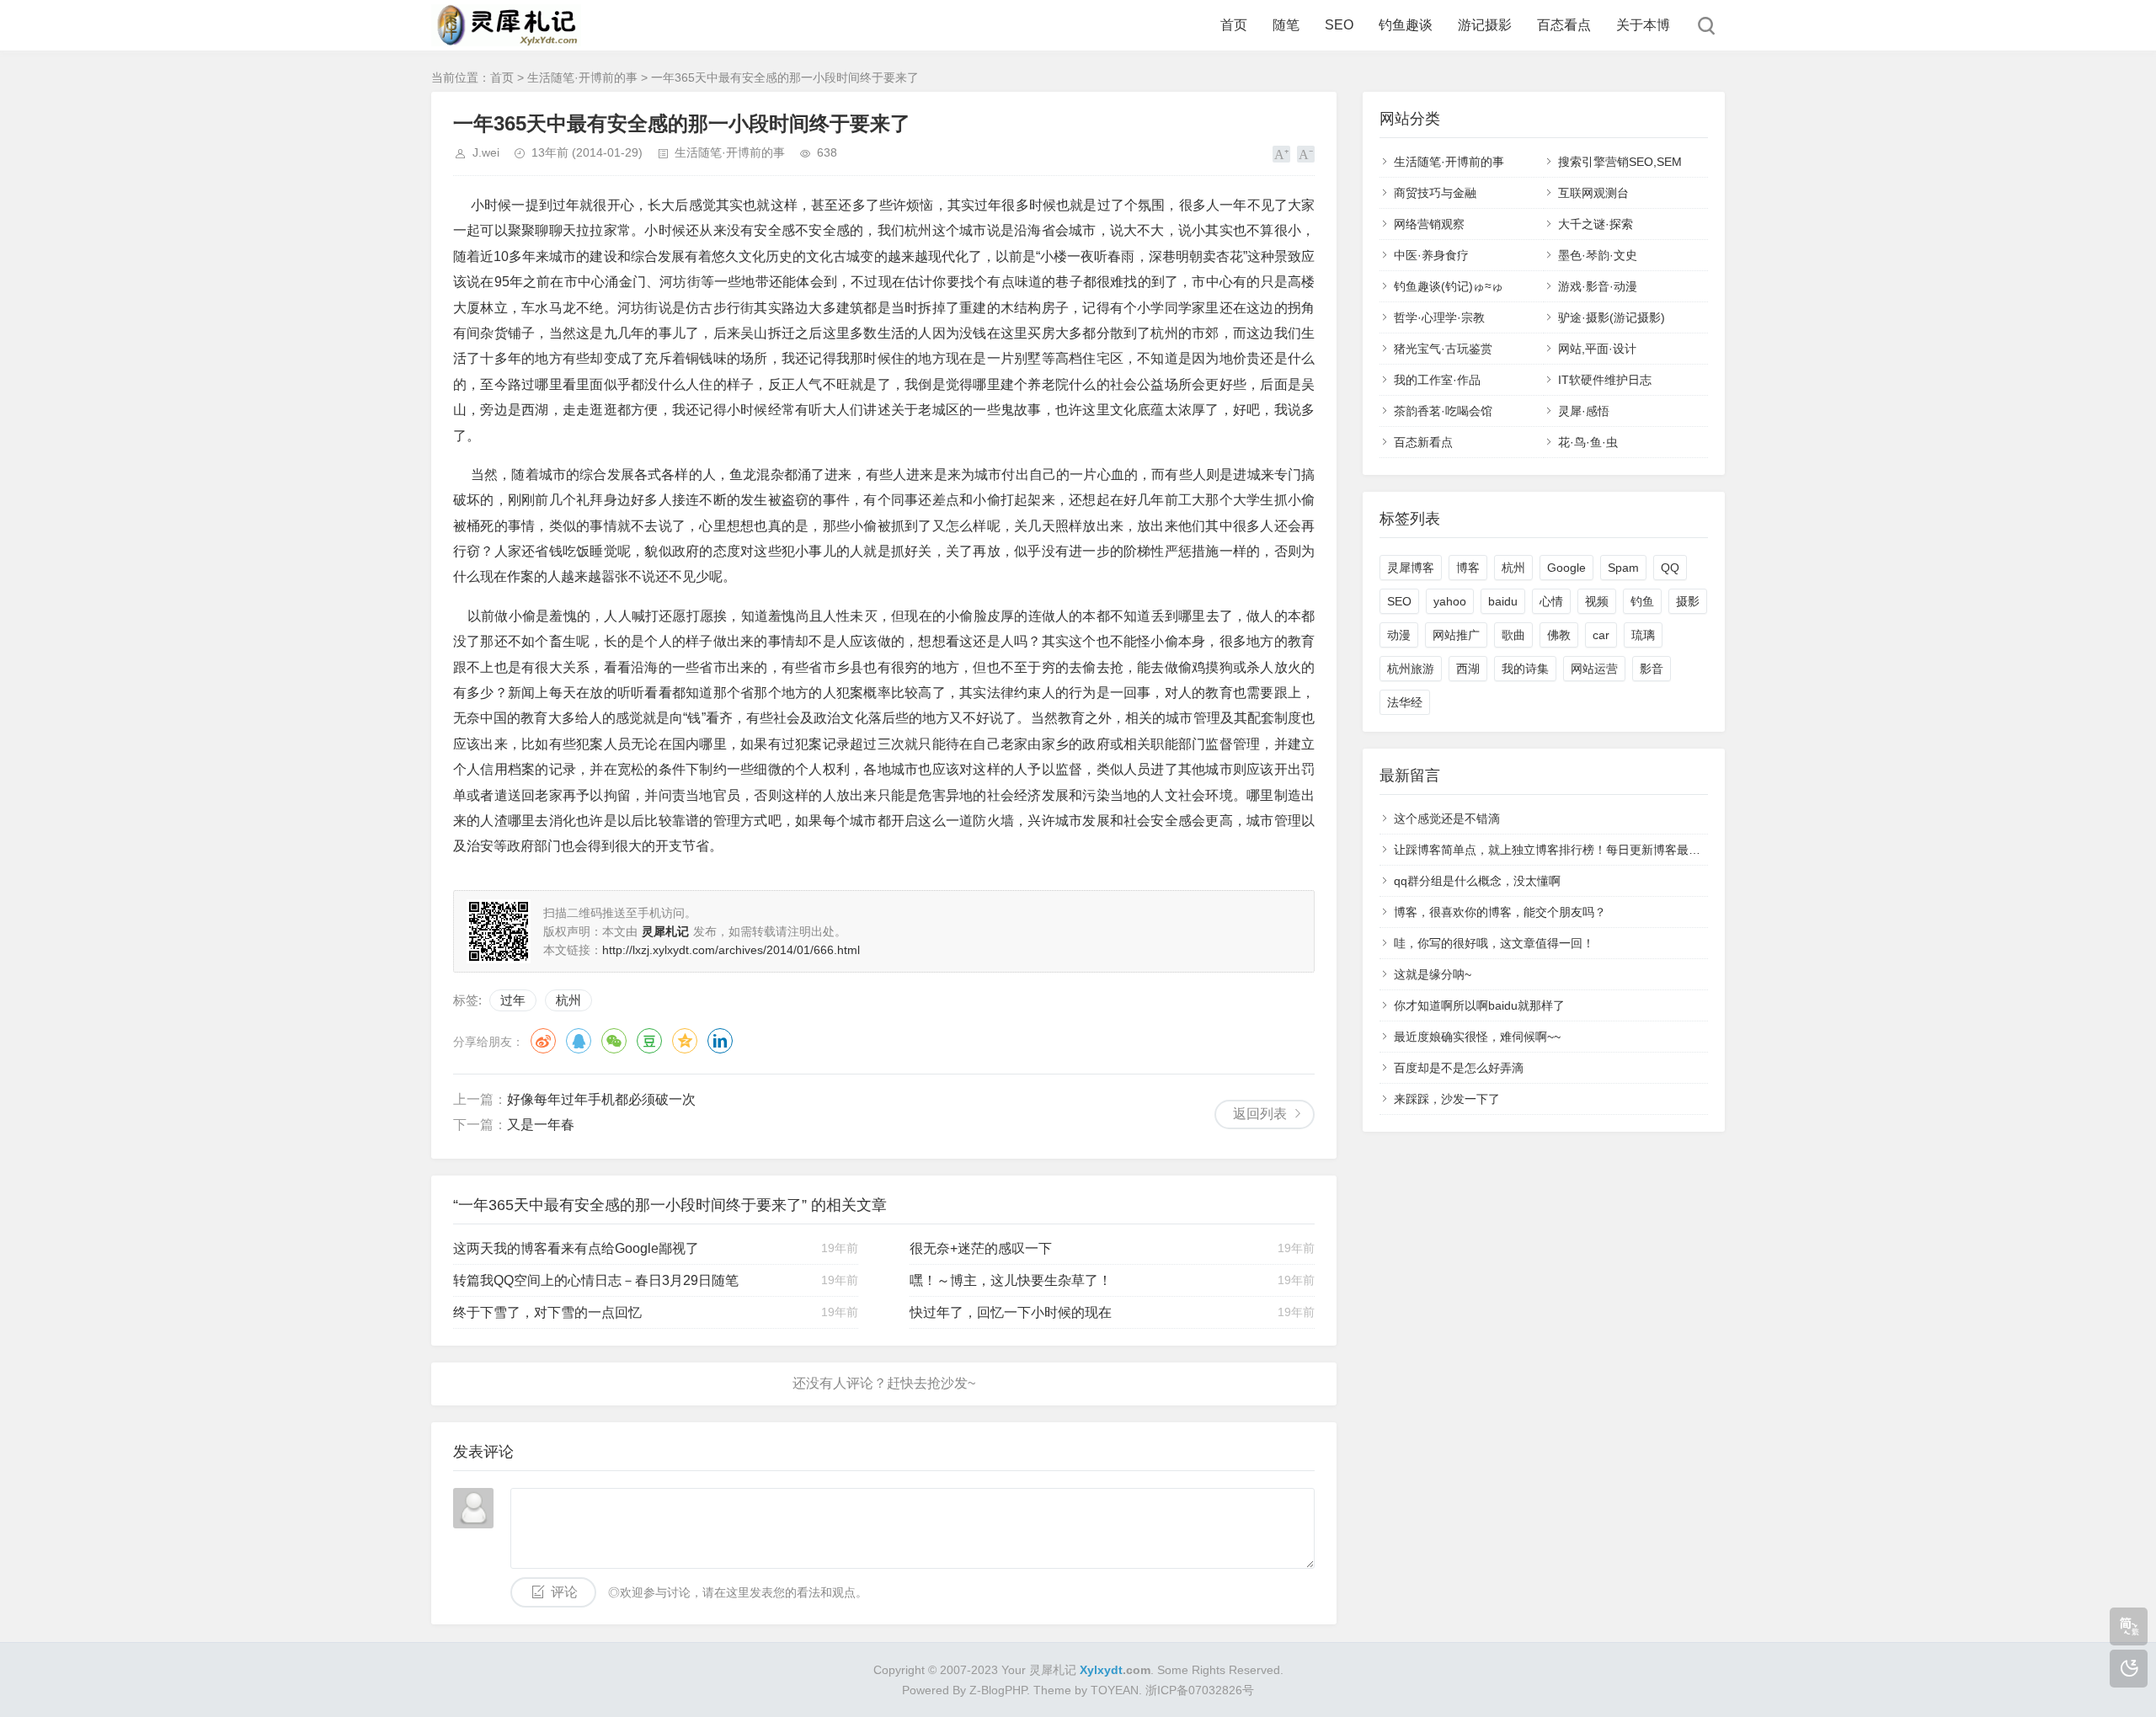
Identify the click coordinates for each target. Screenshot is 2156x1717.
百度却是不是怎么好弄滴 (1459, 1068)
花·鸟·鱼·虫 (1588, 442)
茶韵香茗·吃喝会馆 (1443, 411)
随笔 (1286, 25)
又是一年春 (541, 1125)
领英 (720, 1041)
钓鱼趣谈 (1406, 25)
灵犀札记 (1053, 1670)
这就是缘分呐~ (1433, 974)
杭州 (568, 1000)
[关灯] (2129, 1669)
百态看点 (1564, 25)
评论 (564, 1592)
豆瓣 (649, 1041)
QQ (579, 1041)
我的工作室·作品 (1437, 380)
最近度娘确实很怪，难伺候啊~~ (1477, 1037)
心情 (1551, 601)
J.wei (486, 152)
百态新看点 (1423, 442)
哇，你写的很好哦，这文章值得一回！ (1494, 943)
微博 (543, 1041)
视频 (1597, 601)
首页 (1234, 25)
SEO (1339, 25)
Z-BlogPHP (998, 1690)
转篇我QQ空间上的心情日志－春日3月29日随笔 (596, 1280)
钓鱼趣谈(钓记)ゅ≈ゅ (1449, 286)
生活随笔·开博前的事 (582, 77)
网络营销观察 (1429, 224)
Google (1566, 568)
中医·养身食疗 (1431, 255)
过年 (513, 1000)
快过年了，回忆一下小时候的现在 (1011, 1312)
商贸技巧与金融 (1435, 193)
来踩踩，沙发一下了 (1447, 1099)
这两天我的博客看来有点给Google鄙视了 (576, 1248)
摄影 (1688, 601)
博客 (1468, 568)
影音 (1652, 669)
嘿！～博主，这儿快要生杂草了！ (1011, 1280)
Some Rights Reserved (1219, 1670)
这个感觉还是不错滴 (1447, 819)
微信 (614, 1041)
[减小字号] (1306, 154)
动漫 (1399, 635)
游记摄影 (1485, 25)
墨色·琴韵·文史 (1598, 255)
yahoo (1450, 601)
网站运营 (1594, 669)
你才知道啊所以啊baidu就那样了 (1479, 1005)
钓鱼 (1642, 601)
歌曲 (1513, 635)
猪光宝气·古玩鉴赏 (1443, 349)
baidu (1503, 601)
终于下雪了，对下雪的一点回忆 (547, 1312)
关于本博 (1643, 25)
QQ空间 (685, 1041)
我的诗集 (1525, 669)
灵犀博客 (1411, 568)
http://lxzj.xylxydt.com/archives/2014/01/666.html (731, 950)
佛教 (1559, 635)
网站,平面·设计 (1597, 349)
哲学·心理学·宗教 (1439, 317)
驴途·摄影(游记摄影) (1612, 317)
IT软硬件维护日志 (1605, 380)
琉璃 (1643, 635)
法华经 (1405, 702)
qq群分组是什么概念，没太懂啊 (1477, 881)
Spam (1623, 568)
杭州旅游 (1411, 669)
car (1601, 635)
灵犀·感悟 (1584, 411)
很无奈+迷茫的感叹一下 (981, 1248)
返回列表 (1260, 1114)
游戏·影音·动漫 (1598, 286)
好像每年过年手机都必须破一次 (601, 1099)
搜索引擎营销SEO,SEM (1620, 162)
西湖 (1468, 669)
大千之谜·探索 (1596, 224)
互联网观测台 (1593, 193)
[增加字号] (1281, 154)
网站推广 (1456, 635)
